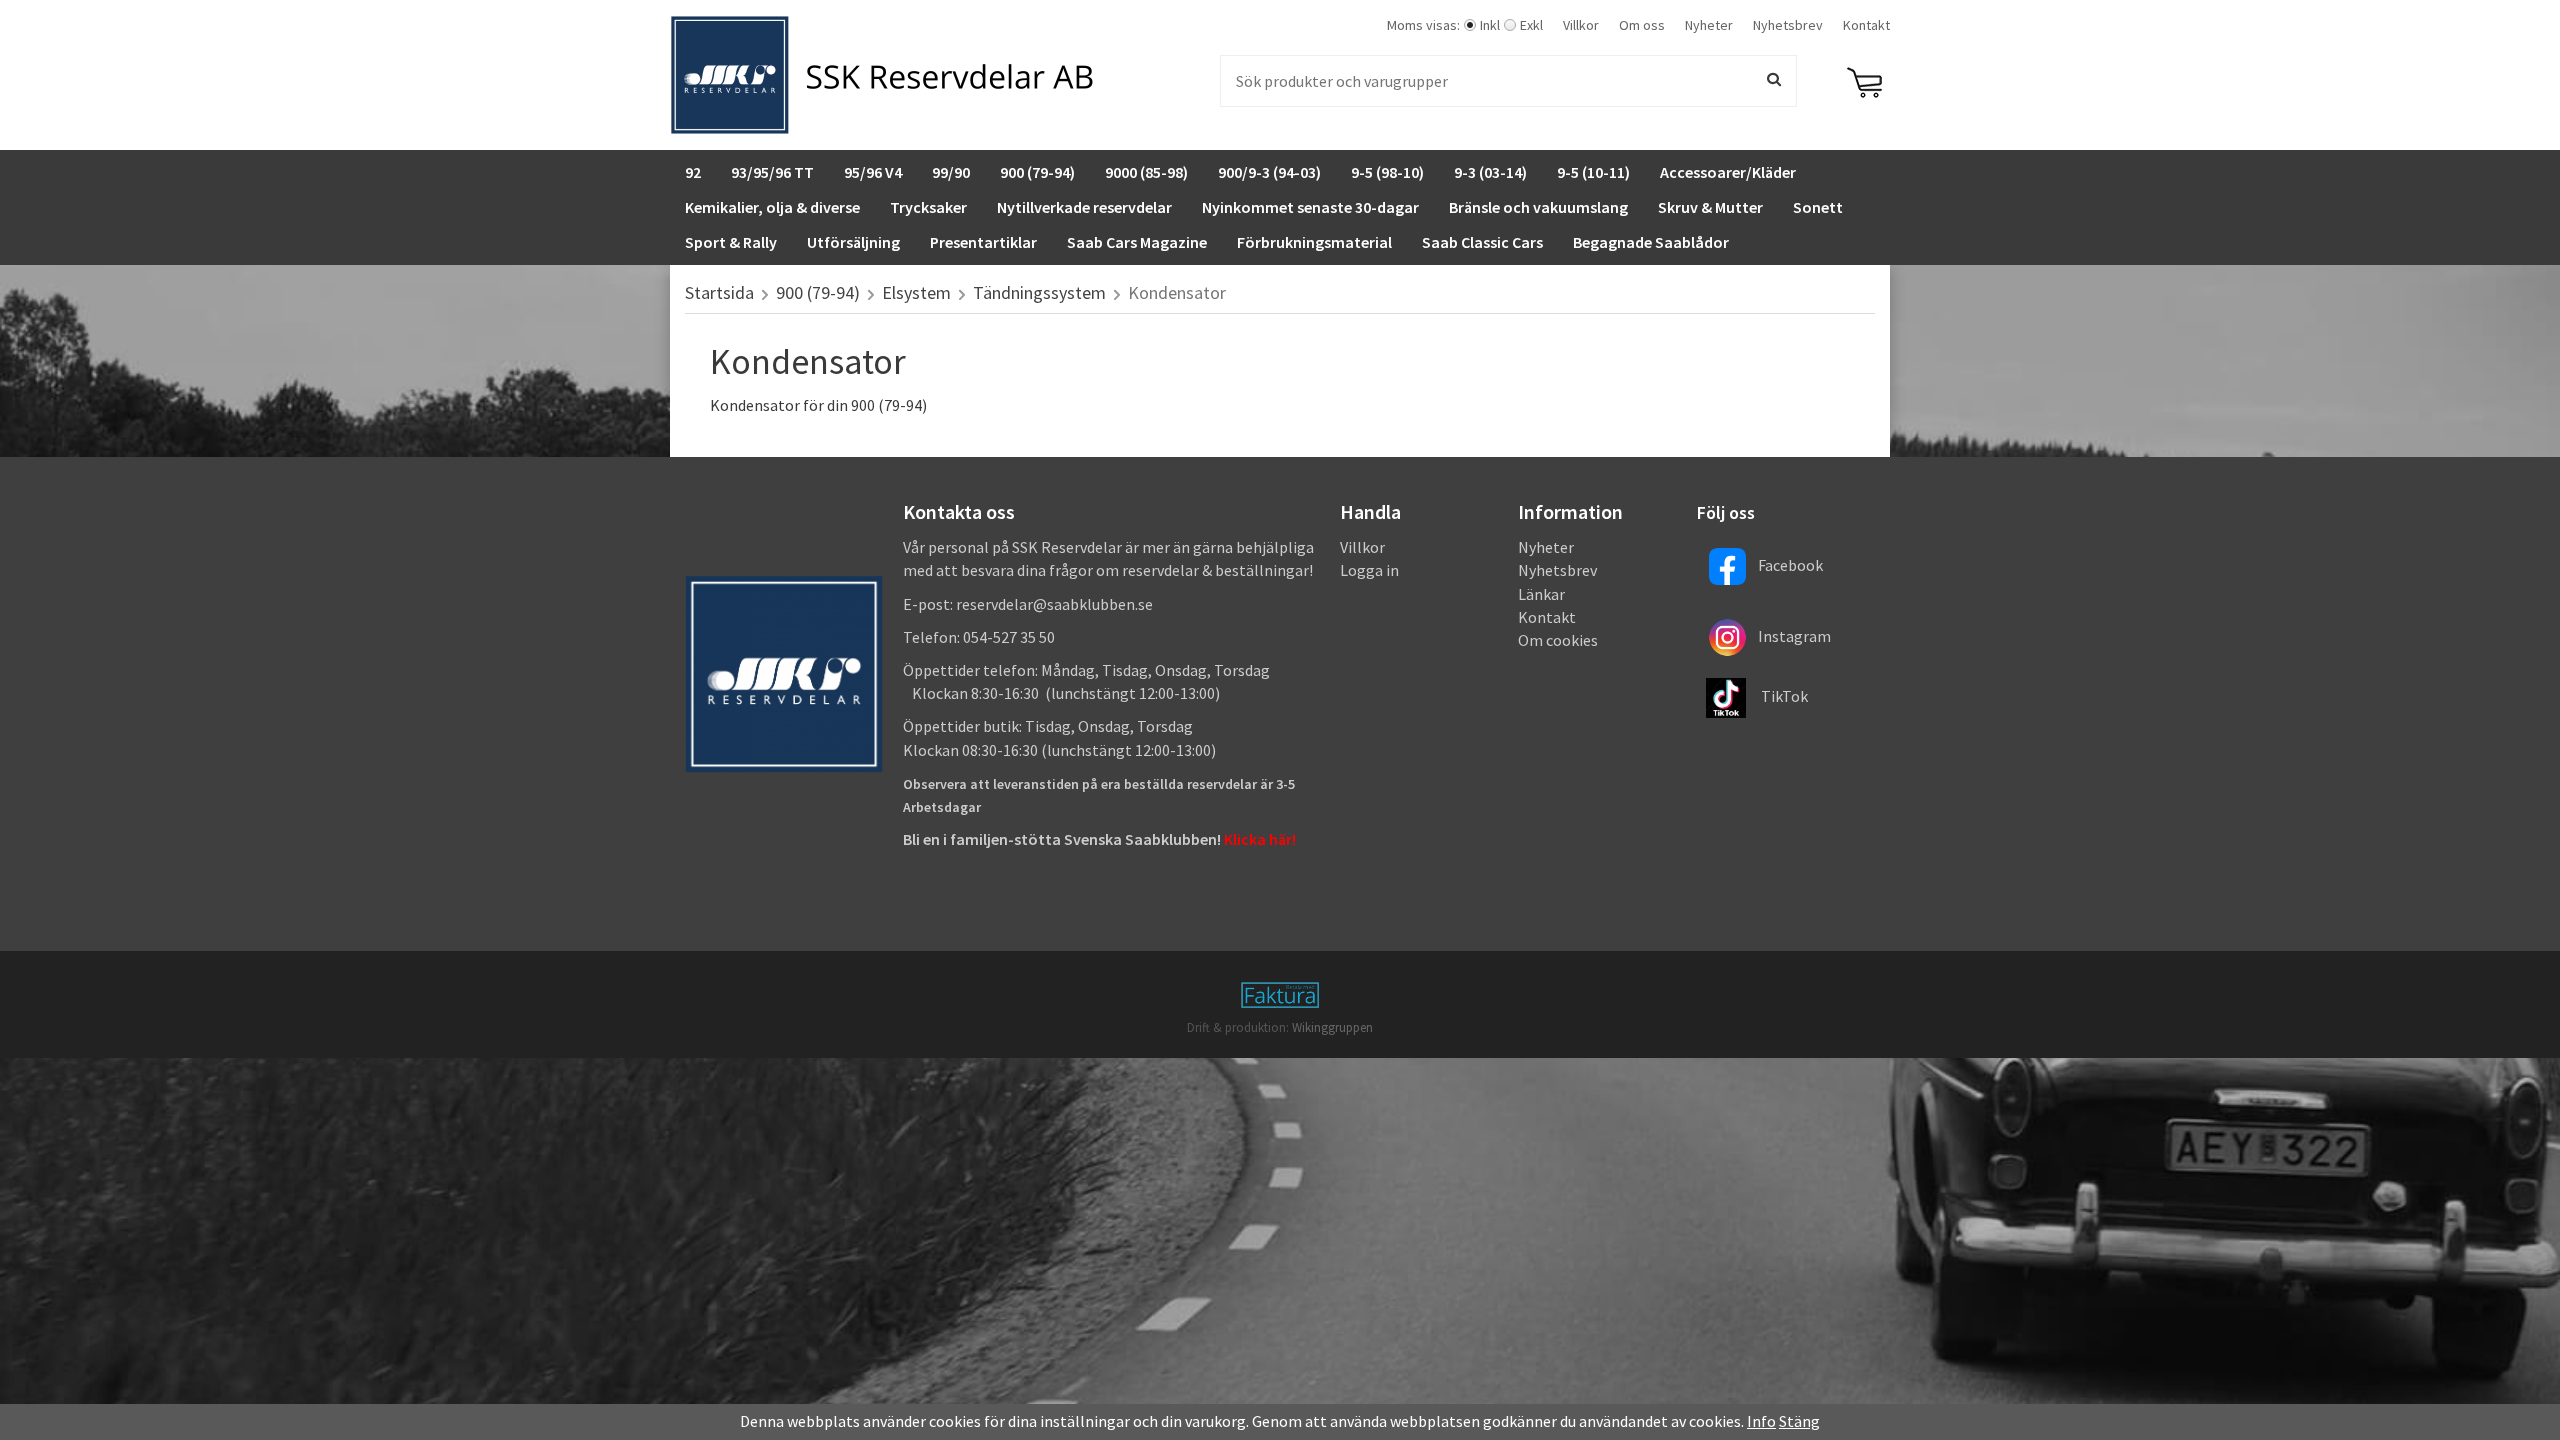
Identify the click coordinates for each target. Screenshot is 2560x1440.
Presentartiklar (983, 242)
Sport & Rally (731, 242)
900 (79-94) (1037, 172)
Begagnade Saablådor (1651, 242)
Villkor (1581, 25)
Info (1761, 1421)
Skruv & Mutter (1710, 207)
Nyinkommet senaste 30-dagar (1310, 207)
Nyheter (1709, 25)
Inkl (1490, 25)
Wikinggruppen (1332, 1027)
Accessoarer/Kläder (1728, 172)
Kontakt (1866, 25)
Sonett (1818, 207)
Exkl (1531, 25)
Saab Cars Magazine (1137, 242)
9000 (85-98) (1146, 172)
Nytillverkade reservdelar (1084, 207)
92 (693, 172)
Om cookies (1558, 640)
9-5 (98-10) (1387, 172)
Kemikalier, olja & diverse (772, 207)
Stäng (1799, 1421)
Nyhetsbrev (1788, 25)
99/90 (951, 172)
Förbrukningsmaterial (1314, 242)
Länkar (1541, 594)
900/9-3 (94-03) (1269, 172)
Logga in (1369, 570)
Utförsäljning (853, 242)
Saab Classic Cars (1482, 242)
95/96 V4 (873, 172)
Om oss (1642, 25)
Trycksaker (928, 207)
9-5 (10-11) (1593, 172)
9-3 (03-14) (1490, 172)
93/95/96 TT (772, 172)
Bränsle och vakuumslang (1538, 207)
